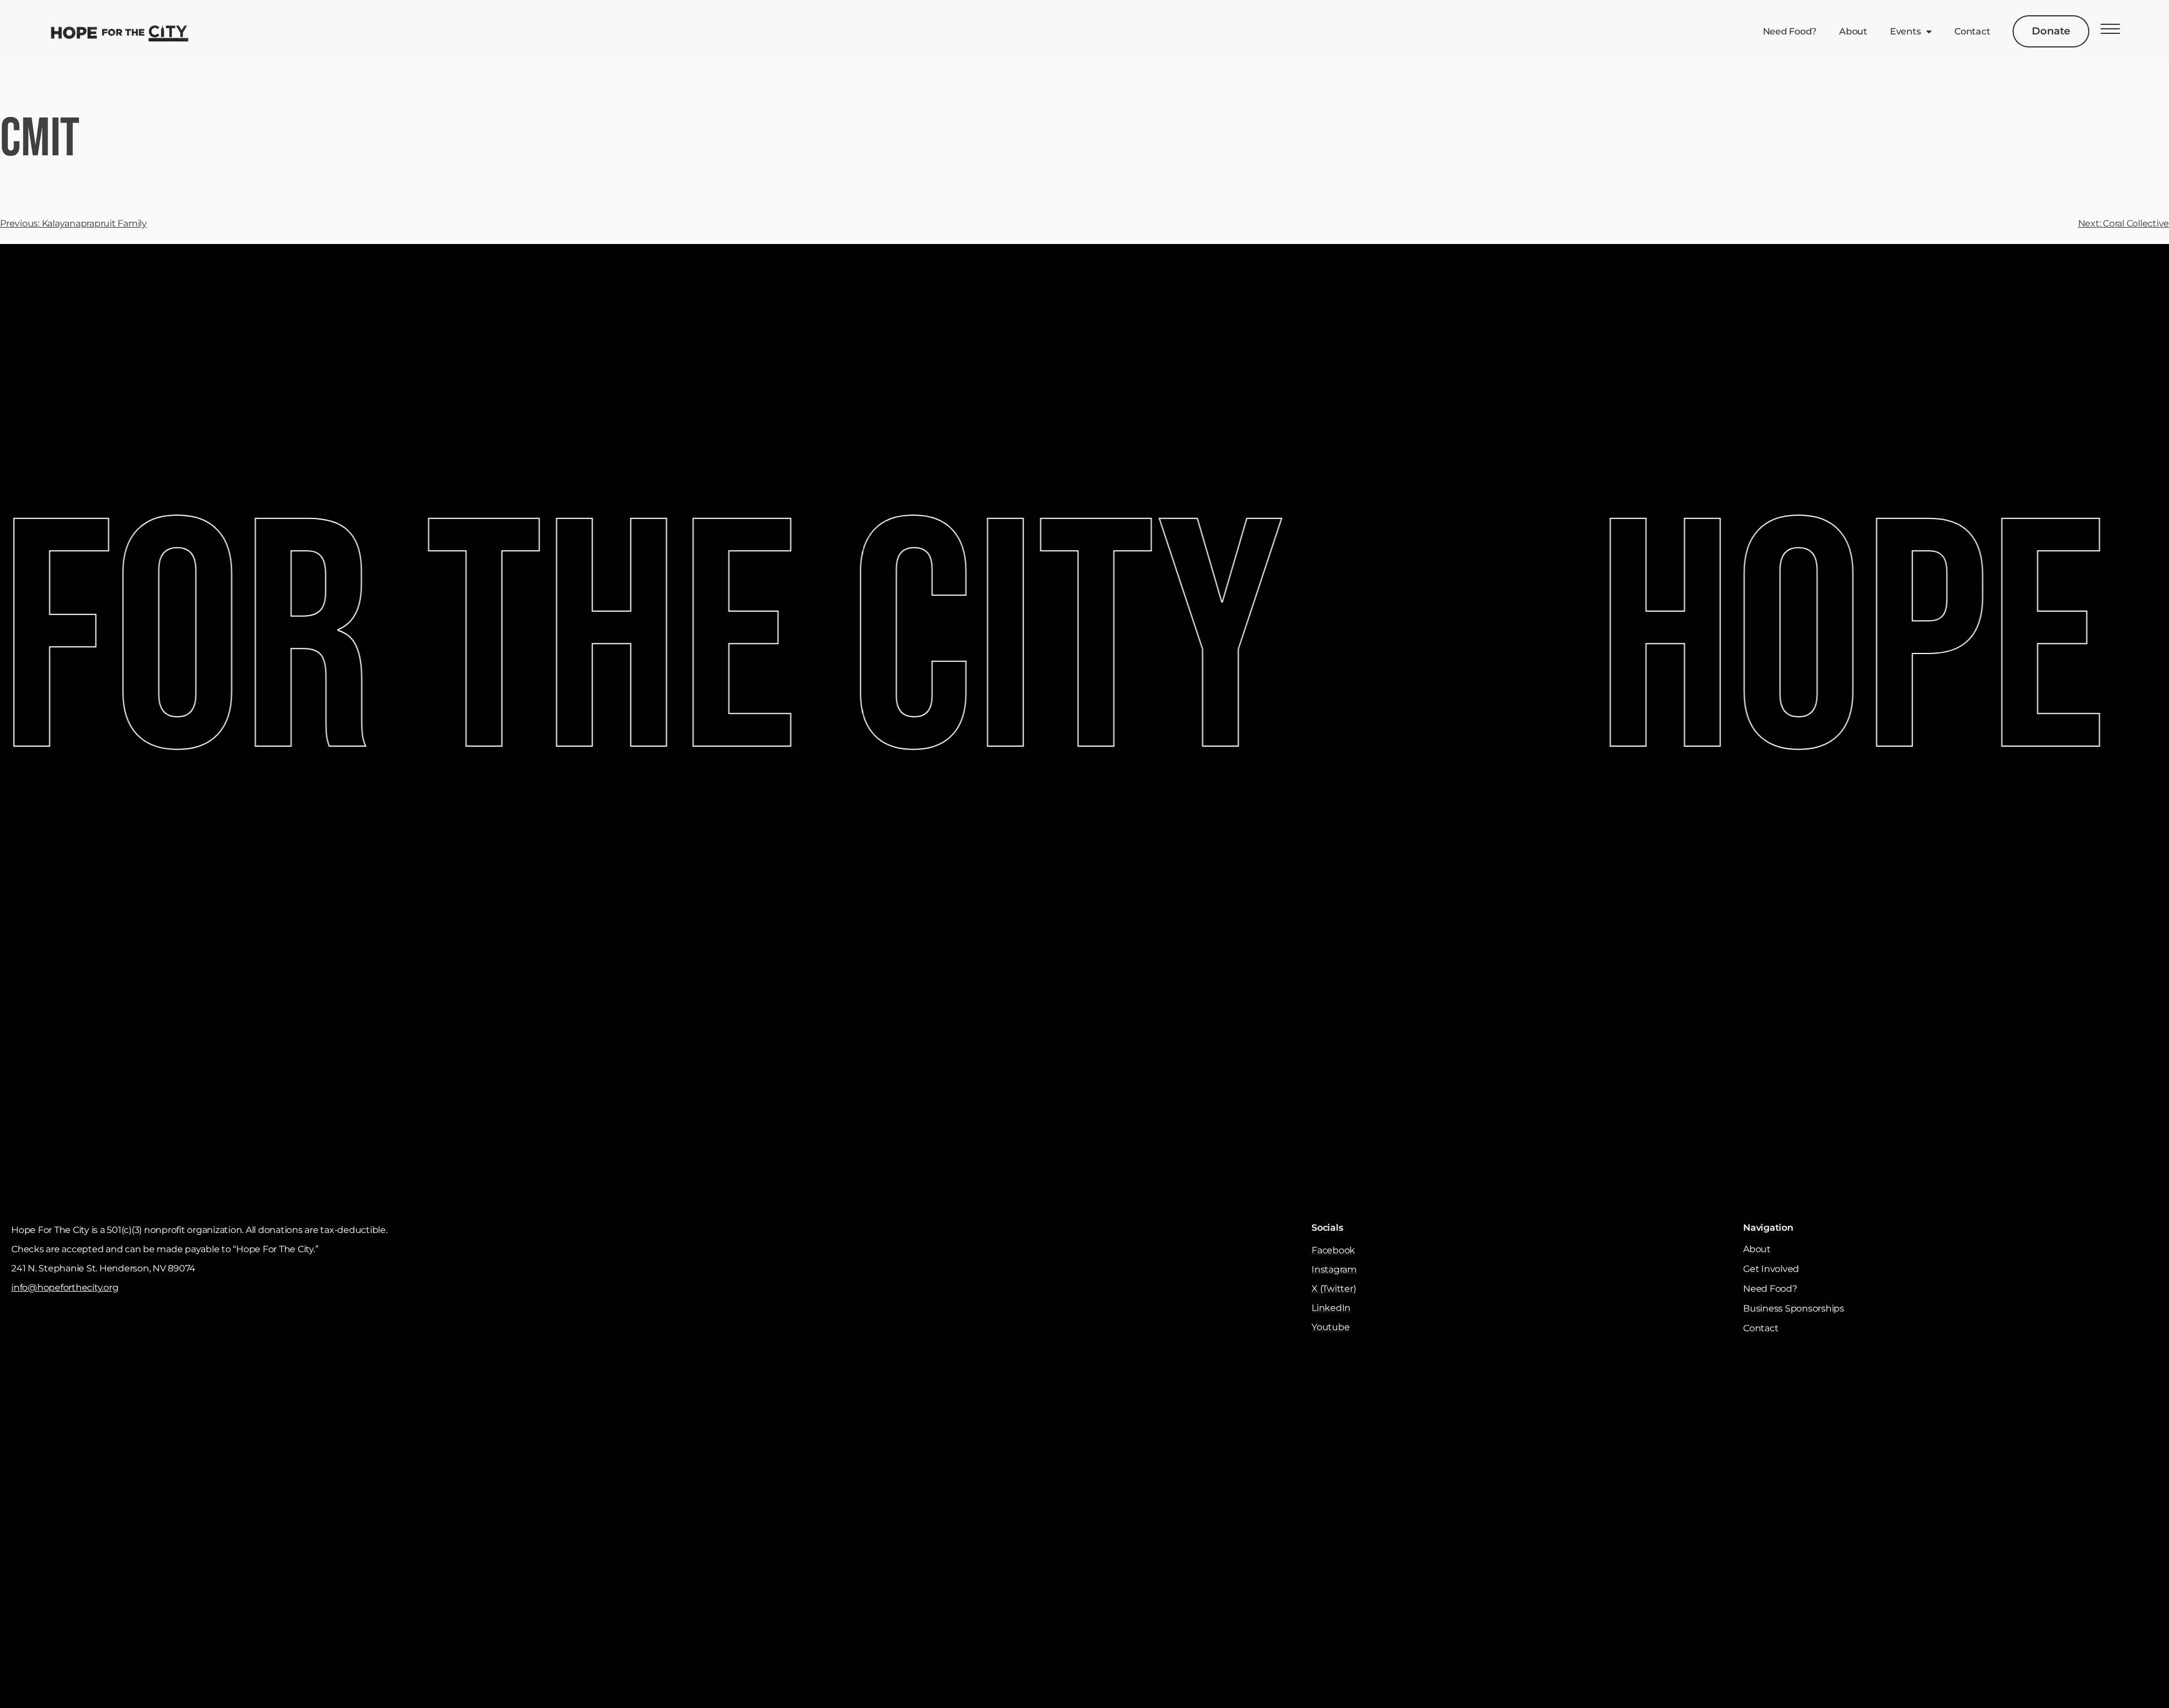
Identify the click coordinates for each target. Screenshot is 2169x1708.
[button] (2110, 32)
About (1853, 31)
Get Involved (1771, 1269)
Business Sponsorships (1794, 1308)
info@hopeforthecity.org (65, 1287)
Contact (1972, 31)
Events (1906, 31)
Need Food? (1790, 31)
